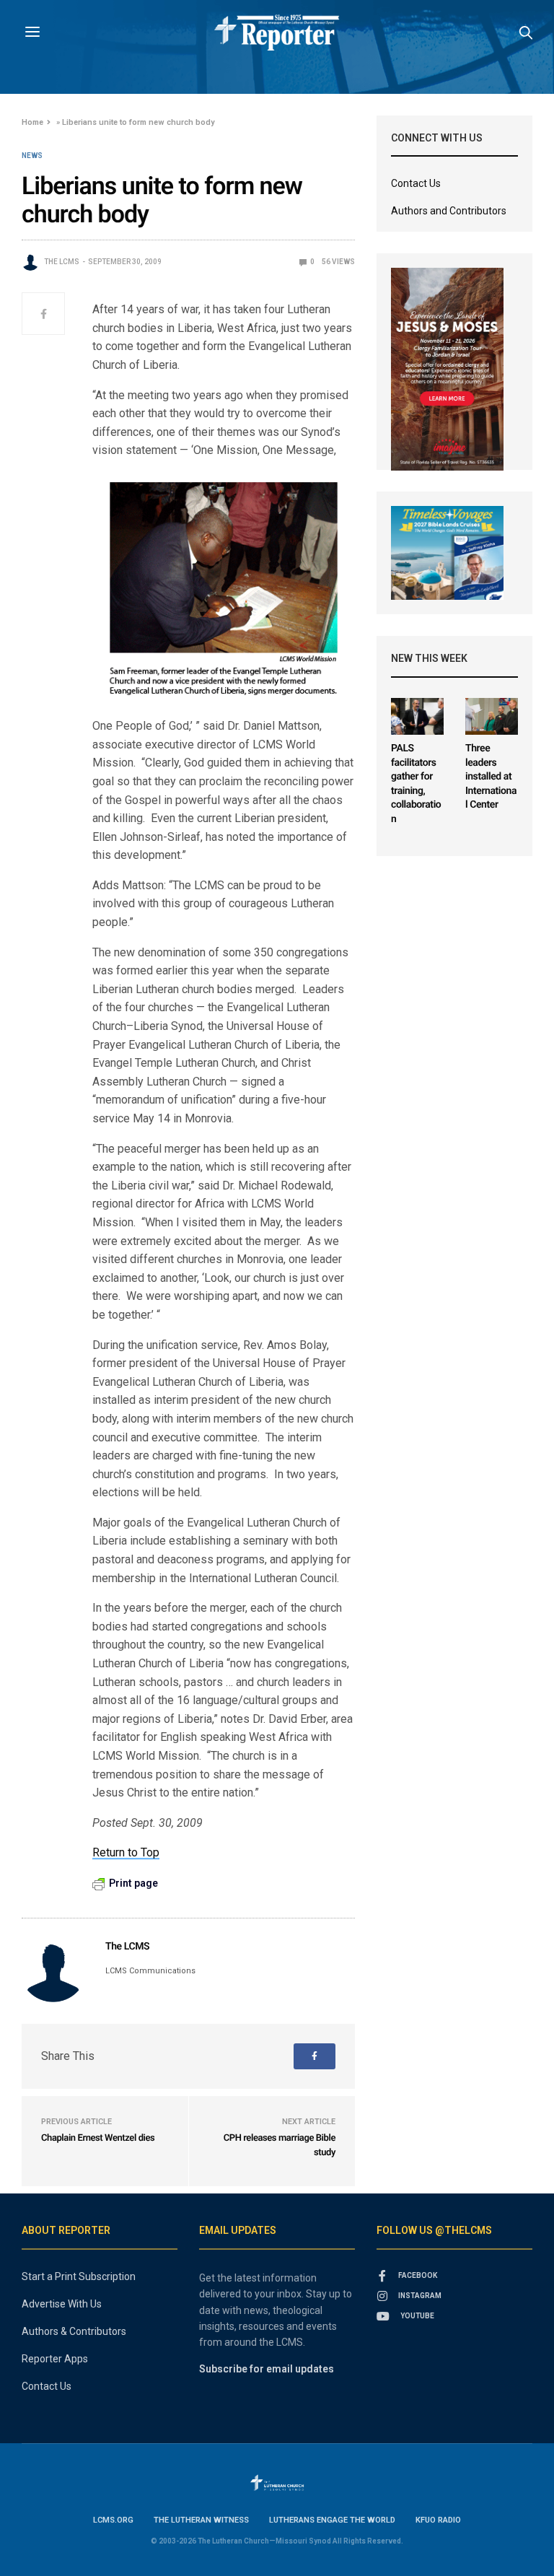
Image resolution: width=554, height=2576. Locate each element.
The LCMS (62, 262)
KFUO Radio (438, 2520)
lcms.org (113, 2520)
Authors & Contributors (74, 2331)
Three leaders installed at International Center (491, 777)
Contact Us (416, 183)
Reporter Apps (55, 2359)
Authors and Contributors (449, 211)
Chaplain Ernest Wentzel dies (98, 2138)
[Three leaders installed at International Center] (492, 716)
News (32, 156)
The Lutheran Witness (201, 2520)
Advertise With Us (62, 2304)
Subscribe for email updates (267, 2369)
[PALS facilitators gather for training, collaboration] (417, 716)
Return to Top (126, 1852)
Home (32, 122)
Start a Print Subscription (79, 2276)
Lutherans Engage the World (332, 2520)
